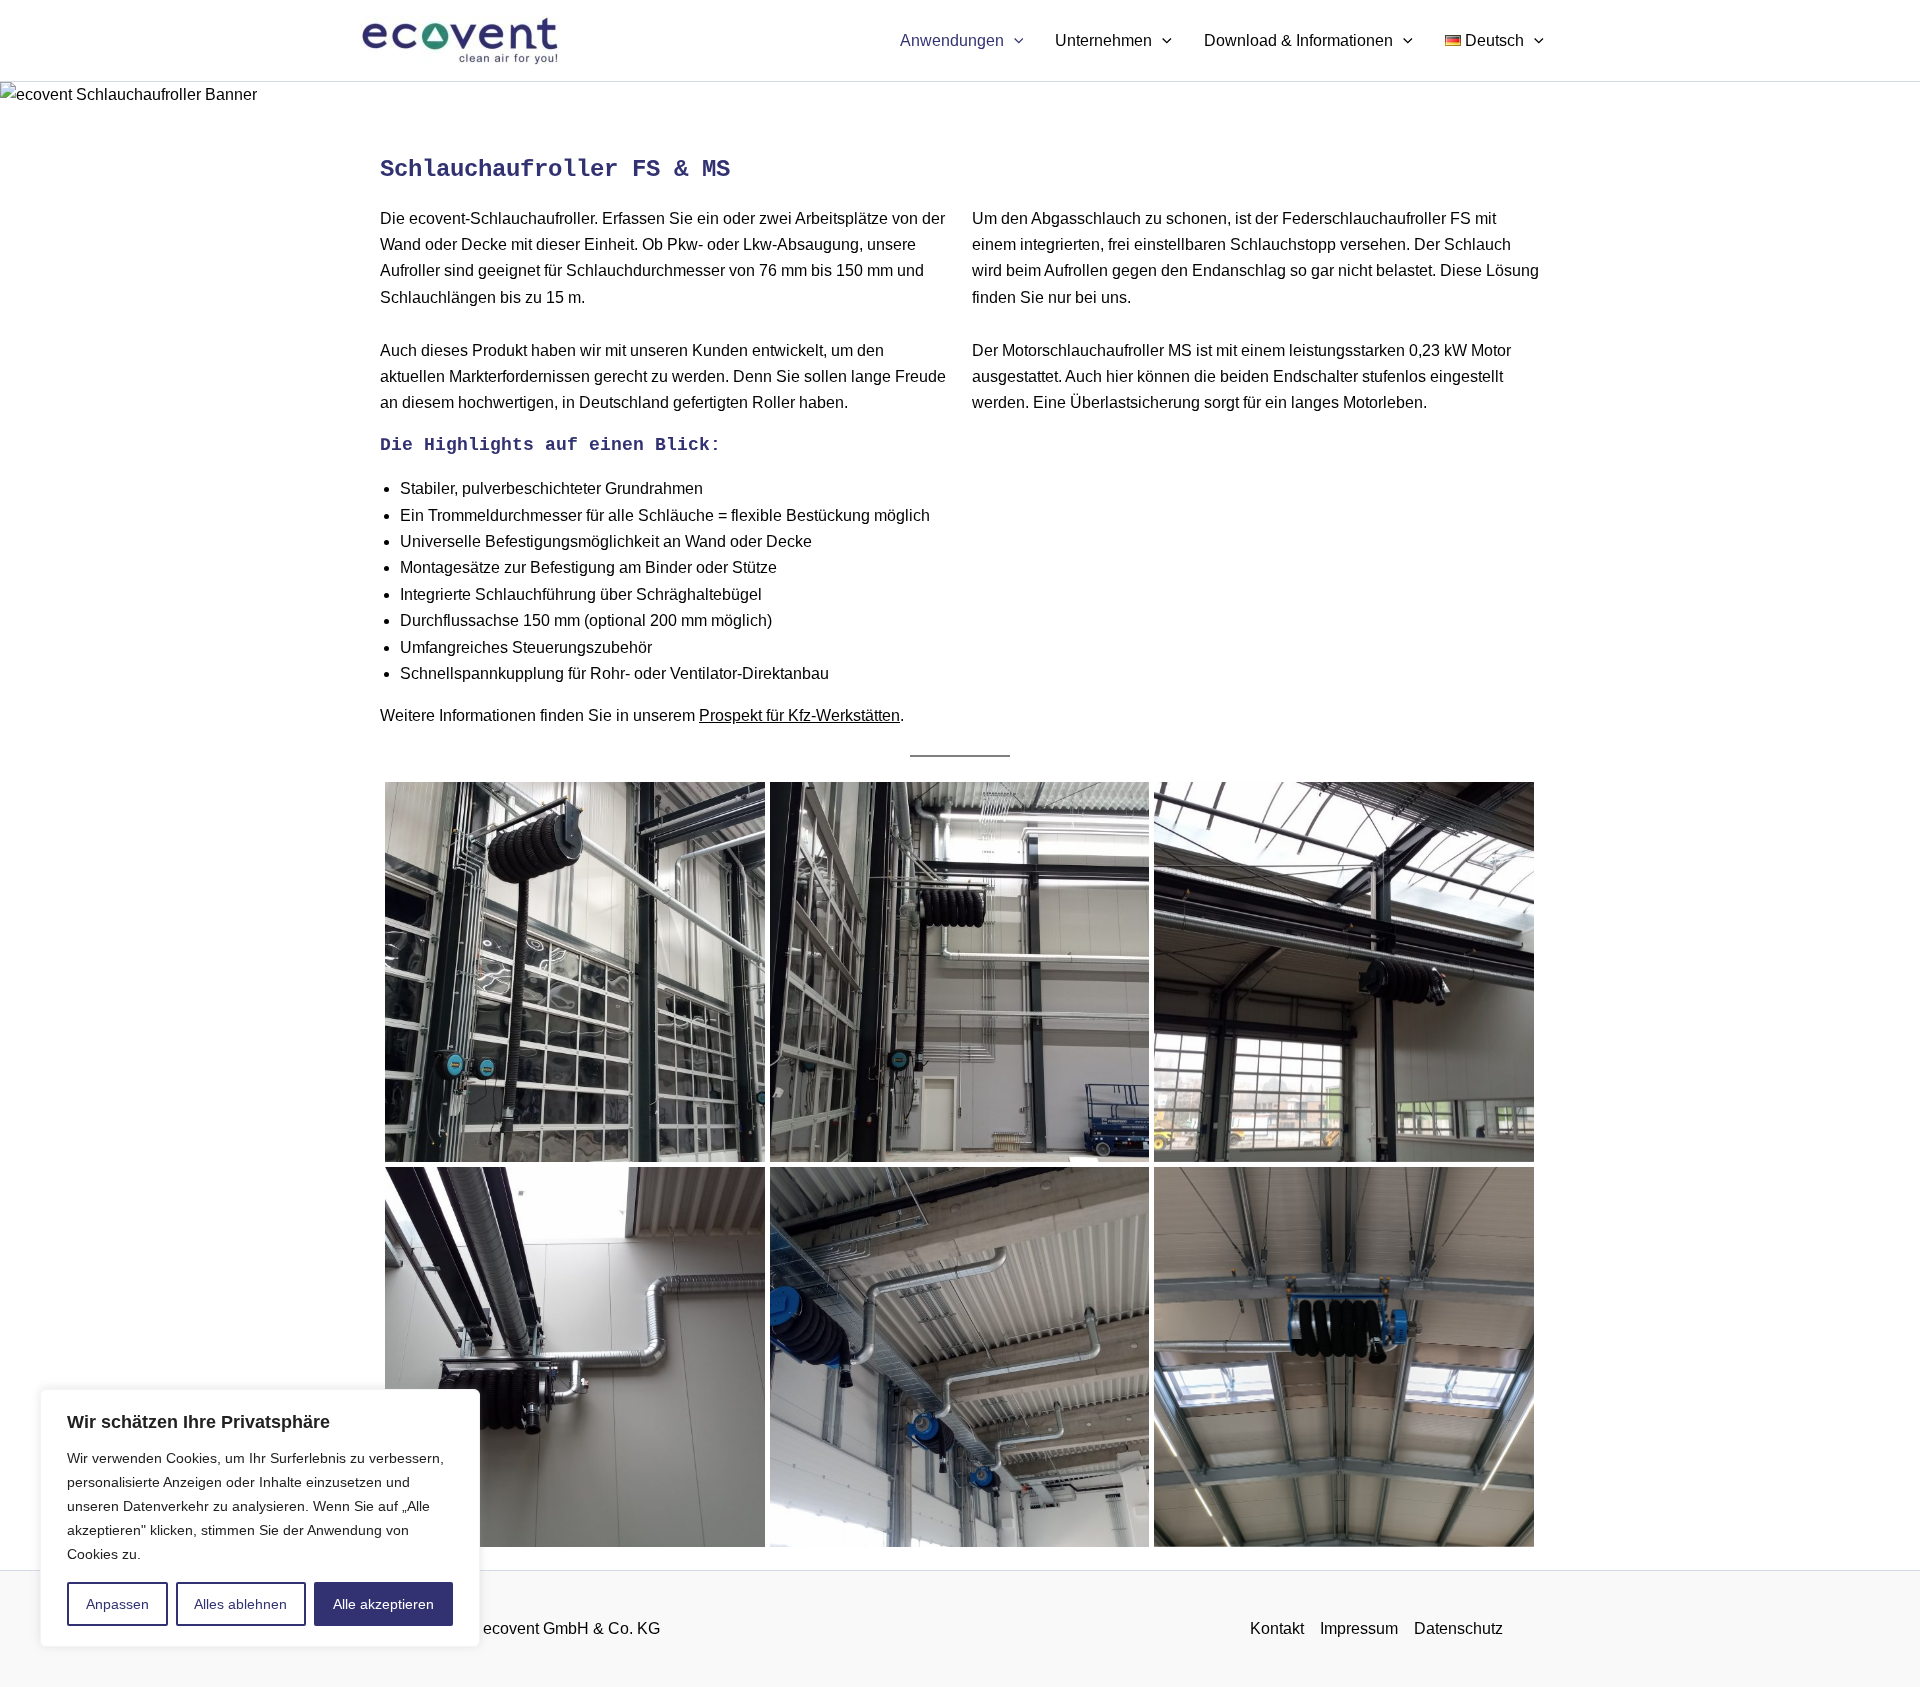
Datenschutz (1458, 1628)
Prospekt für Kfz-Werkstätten (799, 715)
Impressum (1359, 1628)
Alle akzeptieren (383, 1604)
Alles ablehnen (240, 1604)
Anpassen (117, 1604)
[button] (1014, 41)
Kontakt (1277, 1628)
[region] (260, 1518)
